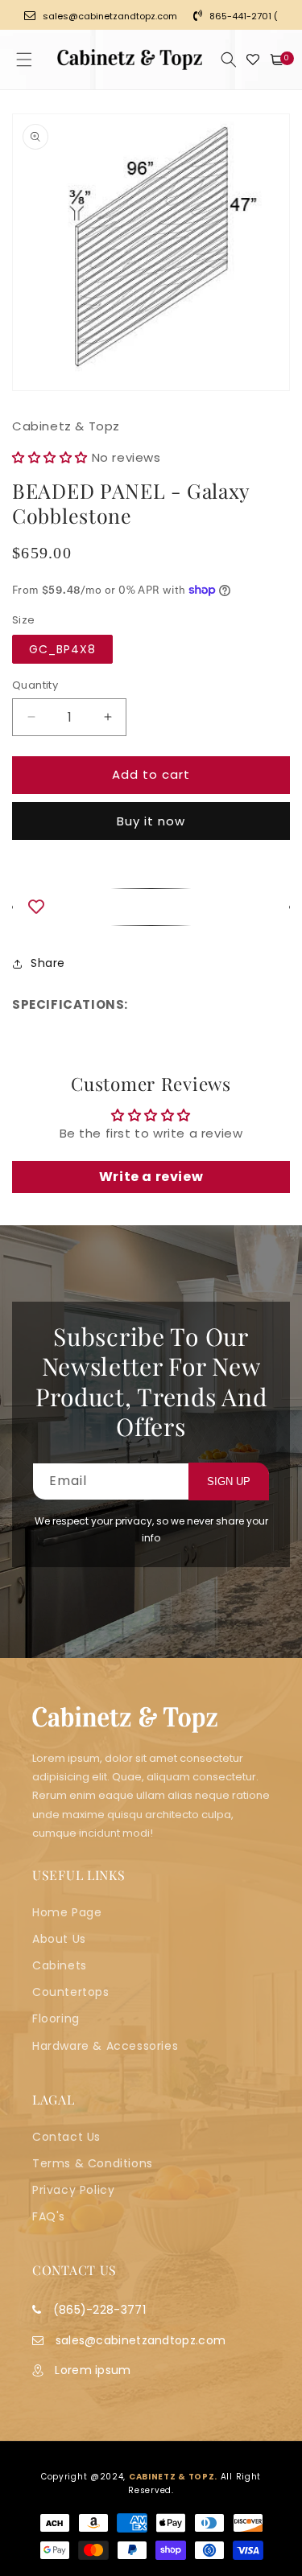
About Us (59, 1939)
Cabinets (60, 1965)
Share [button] (48, 963)
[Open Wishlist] (253, 60)
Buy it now (151, 821)
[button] (24, 60)
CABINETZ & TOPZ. (173, 2477)
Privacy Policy (73, 2190)
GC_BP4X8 (62, 649)
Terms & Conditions (93, 2163)
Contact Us (66, 2137)
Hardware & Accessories (105, 2046)
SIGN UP (229, 1481)
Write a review (151, 1177)
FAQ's (49, 2216)
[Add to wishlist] (151, 907)
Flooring (56, 2018)
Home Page (67, 1912)
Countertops (71, 1992)
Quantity (35, 685)
